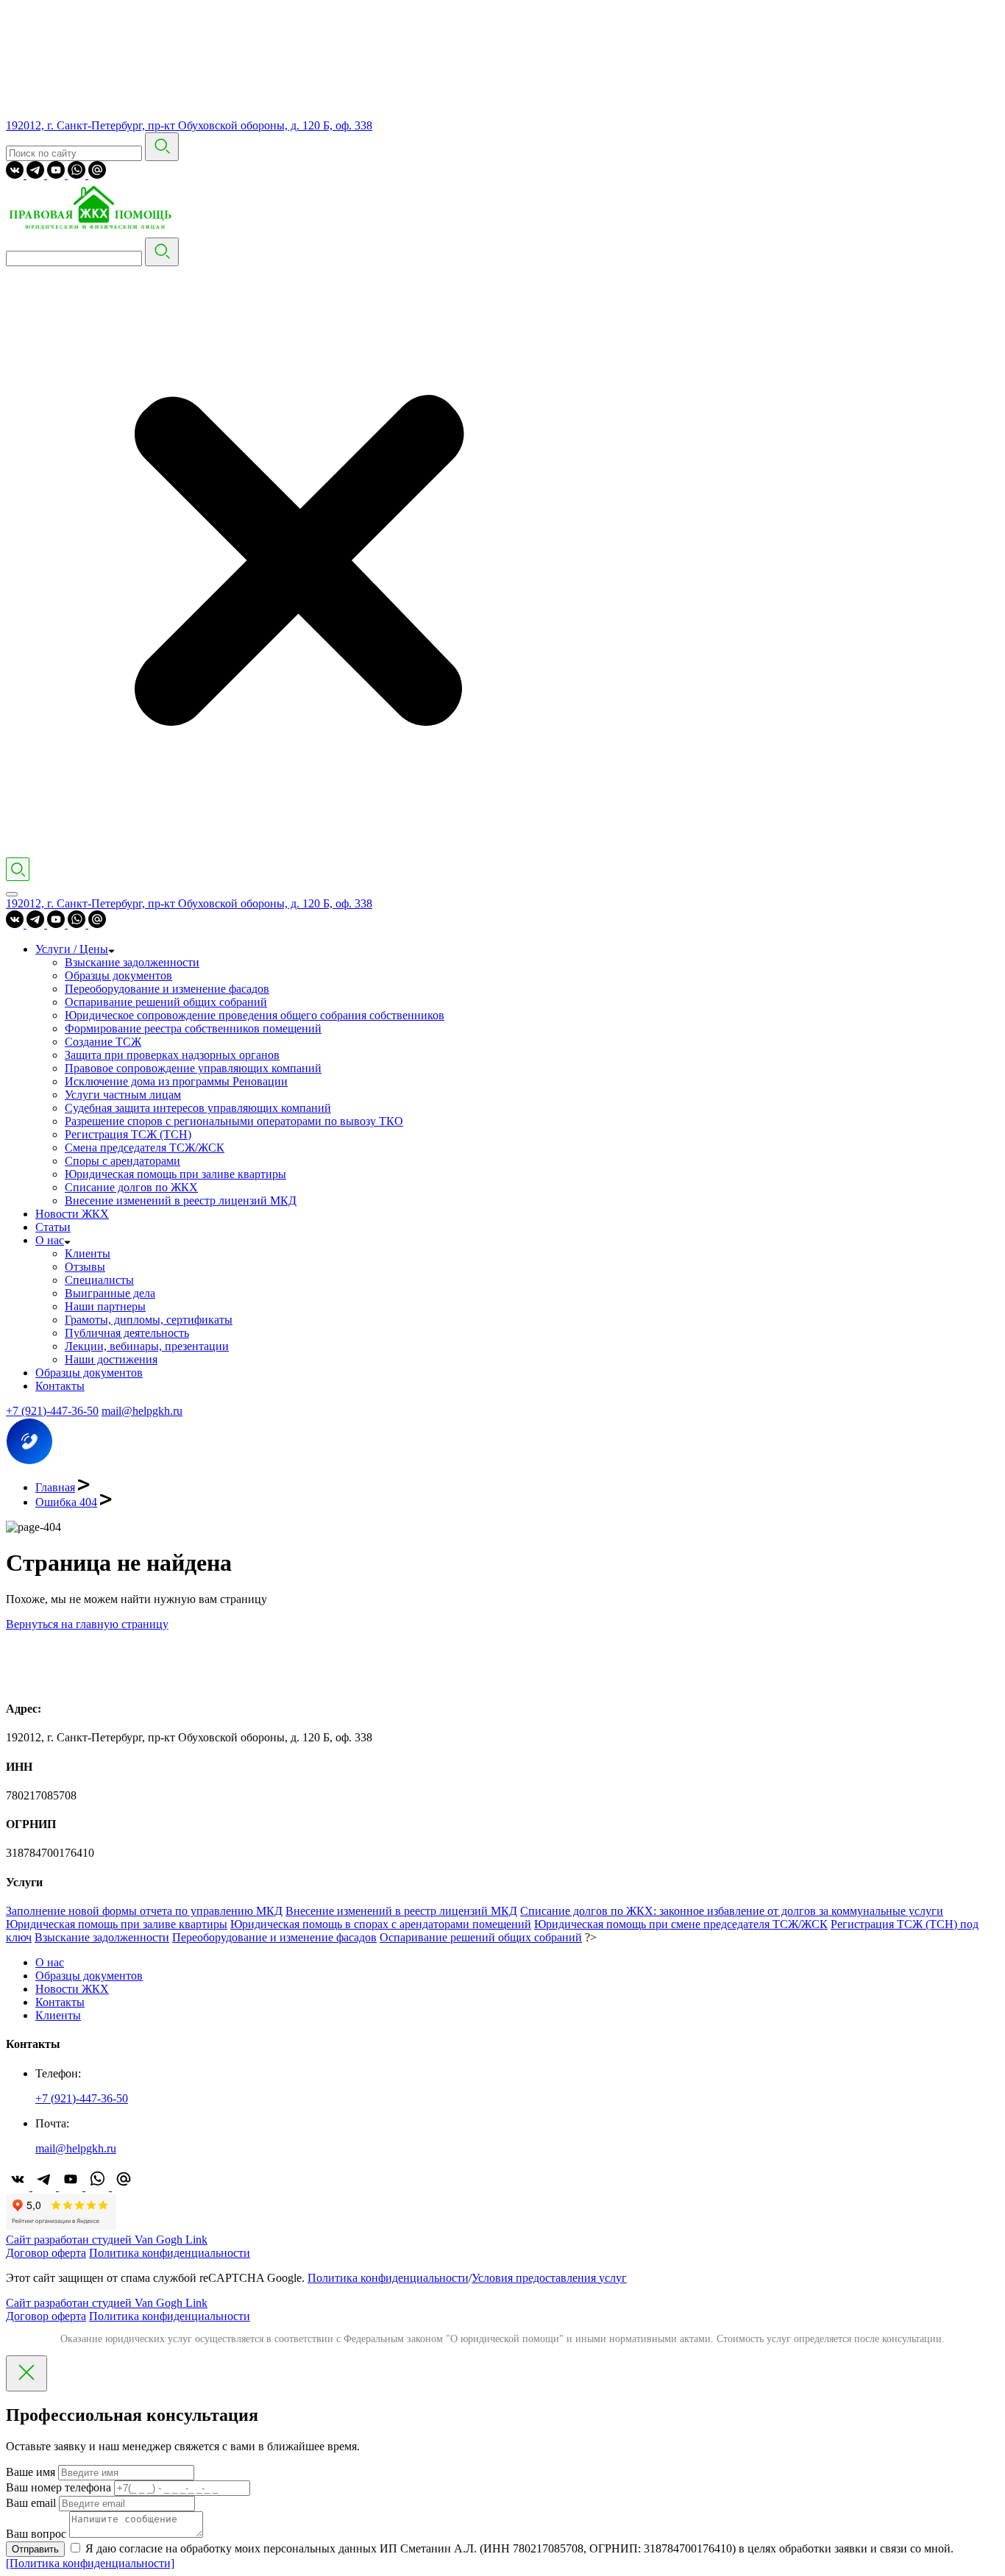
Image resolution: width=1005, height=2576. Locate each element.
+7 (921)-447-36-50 (52, 1411)
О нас (50, 1240)
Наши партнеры (105, 1306)
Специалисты (99, 1280)
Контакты (60, 1386)
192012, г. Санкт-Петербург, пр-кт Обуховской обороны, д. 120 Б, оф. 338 (189, 125)
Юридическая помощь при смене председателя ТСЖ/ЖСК (681, 1924)
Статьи (53, 1227)
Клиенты (88, 1253)
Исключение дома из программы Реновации (176, 1081)
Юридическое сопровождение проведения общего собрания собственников (255, 1015)
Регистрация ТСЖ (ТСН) (128, 1134)
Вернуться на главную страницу (87, 1624)
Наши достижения (111, 1359)
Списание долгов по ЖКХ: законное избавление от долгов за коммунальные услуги (732, 1911)
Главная (55, 1487)
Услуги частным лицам (123, 1095)
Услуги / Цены (72, 949)
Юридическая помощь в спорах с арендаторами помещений (381, 1924)
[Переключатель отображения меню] (12, 894)
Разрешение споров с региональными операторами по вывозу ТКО (234, 1121)
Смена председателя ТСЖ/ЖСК (145, 1148)
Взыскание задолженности (132, 962)
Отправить (35, 2549)
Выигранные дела (110, 1293)
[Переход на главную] (94, 231)
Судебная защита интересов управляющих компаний (198, 1108)
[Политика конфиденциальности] (90, 2563)
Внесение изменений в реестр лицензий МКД (181, 1200)
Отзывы (85, 1267)
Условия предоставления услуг (549, 2278)
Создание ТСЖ (103, 1042)
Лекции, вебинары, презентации (147, 1346)
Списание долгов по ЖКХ (131, 1187)
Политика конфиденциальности (170, 2253)
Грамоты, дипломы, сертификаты (149, 1320)
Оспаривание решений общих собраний (166, 1002)
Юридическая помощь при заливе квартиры (175, 1174)
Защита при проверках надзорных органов (172, 1055)
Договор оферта (46, 2253)
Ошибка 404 (66, 1502)
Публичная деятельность (127, 1333)
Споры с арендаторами (122, 1161)
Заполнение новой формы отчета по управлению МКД (144, 1911)
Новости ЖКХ (72, 1214)
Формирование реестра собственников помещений (193, 1028)
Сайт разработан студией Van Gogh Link (107, 2240)
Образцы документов (118, 975)
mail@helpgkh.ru (142, 1411)
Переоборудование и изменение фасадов (167, 989)
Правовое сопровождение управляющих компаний (193, 1068)
